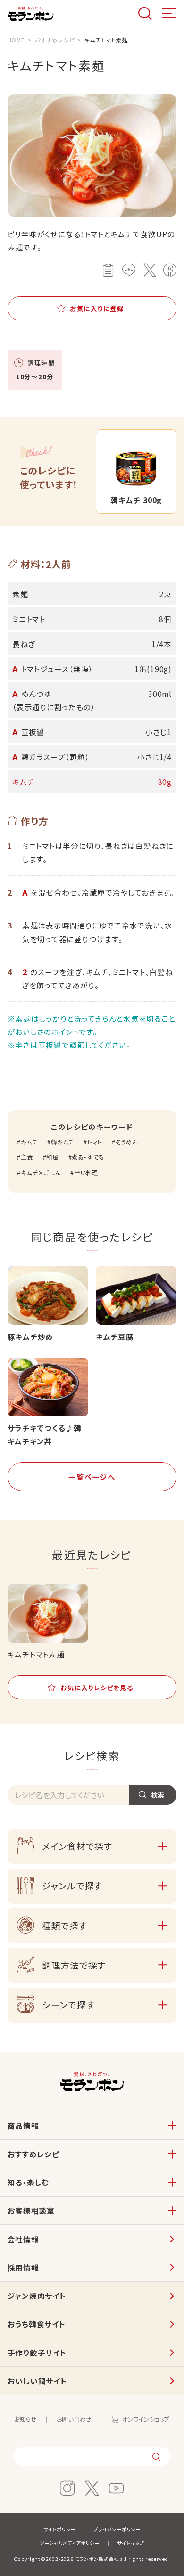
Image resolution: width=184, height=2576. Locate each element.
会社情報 (23, 2239)
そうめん (127, 1142)
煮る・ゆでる (88, 1157)
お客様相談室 (31, 2210)
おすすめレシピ (33, 2154)
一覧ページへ (92, 1477)
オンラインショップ (146, 2419)
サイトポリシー (59, 2529)
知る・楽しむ (29, 2182)
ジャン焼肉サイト (37, 2296)
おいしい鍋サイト (37, 2381)
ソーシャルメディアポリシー (70, 2543)
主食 (27, 1157)
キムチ (29, 1142)
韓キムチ (62, 1142)
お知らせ (25, 2419)
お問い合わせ (74, 2419)
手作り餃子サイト (37, 2352)
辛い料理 (86, 1173)
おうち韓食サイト (37, 2324)
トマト (95, 1142)
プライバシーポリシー (117, 2529)
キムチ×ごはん (41, 1173)
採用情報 (23, 2267)
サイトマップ (130, 2543)
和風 (52, 1157)
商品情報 (23, 2126)
